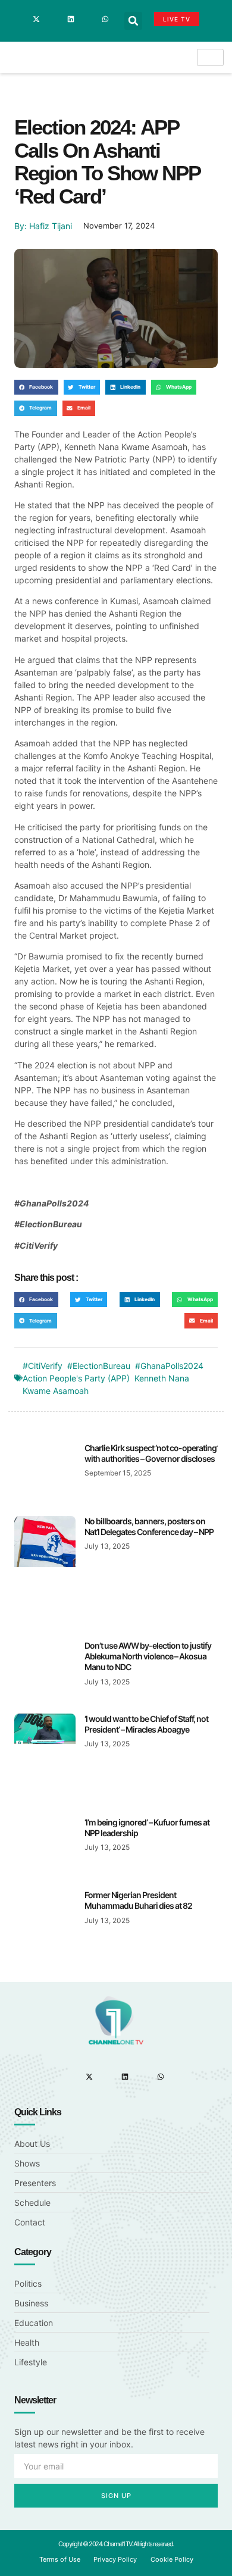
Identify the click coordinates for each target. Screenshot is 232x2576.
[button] (133, 21)
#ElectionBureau (99, 1366)
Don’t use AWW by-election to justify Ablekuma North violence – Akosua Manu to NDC (148, 1656)
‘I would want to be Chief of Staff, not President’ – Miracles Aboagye (146, 1724)
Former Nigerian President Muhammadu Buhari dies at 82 (138, 1900)
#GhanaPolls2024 (169, 1366)
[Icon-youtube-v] (88, 19)
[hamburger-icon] (210, 57)
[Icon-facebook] (19, 19)
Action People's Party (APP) (76, 1378)
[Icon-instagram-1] (54, 19)
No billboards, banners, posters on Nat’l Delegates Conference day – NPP (149, 1526)
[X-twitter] (36, 19)
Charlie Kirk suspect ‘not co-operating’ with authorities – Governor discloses (151, 1453)
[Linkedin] (71, 19)
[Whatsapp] (105, 19)
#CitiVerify (43, 1366)
